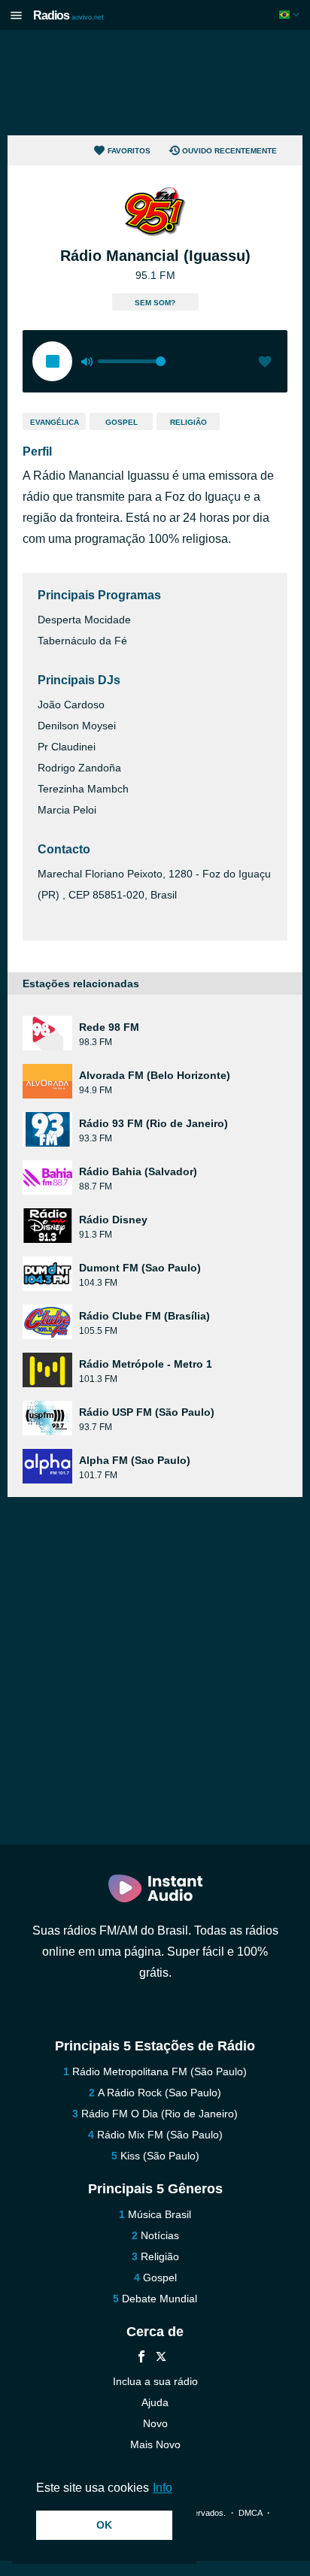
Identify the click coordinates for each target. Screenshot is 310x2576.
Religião (188, 422)
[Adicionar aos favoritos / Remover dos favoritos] (265, 363)
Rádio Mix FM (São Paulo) (160, 2135)
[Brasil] (291, 15)
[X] (161, 2358)
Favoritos (129, 151)
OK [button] (104, 2525)
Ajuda (155, 2402)
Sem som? (155, 303)
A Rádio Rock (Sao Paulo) (160, 2093)
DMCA (250, 2513)
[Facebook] (141, 2358)
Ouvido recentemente (229, 151)
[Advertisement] (155, 83)
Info (163, 2488)
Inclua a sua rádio (155, 2381)
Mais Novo (155, 2444)
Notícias (160, 2235)
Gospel (122, 422)
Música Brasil (160, 2214)
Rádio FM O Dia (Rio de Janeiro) (160, 2114)
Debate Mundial (160, 2299)
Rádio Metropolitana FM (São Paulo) (160, 2071)
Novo (155, 2423)
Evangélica (55, 422)
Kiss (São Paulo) (160, 2156)
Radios (68, 15)
